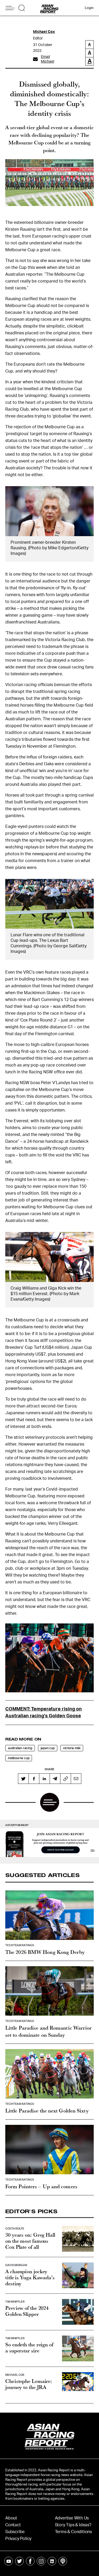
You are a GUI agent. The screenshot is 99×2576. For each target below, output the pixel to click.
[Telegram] (55, 1779)
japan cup (48, 1748)
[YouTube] (9, 2561)
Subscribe (15, 2532)
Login (89, 8)
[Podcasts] (63, 2561)
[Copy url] (65, 1779)
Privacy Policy (18, 2539)
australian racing (20, 1748)
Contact (13, 2525)
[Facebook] (34, 1779)
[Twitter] (23, 1779)
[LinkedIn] (44, 1779)
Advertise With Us (72, 2518)
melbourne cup (19, 1758)
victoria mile (72, 1748)
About (11, 2518)
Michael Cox (44, 32)
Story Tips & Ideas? (73, 2525)
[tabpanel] (49, 1843)
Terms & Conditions (73, 2532)
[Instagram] (41, 2561)
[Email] (76, 1779)
